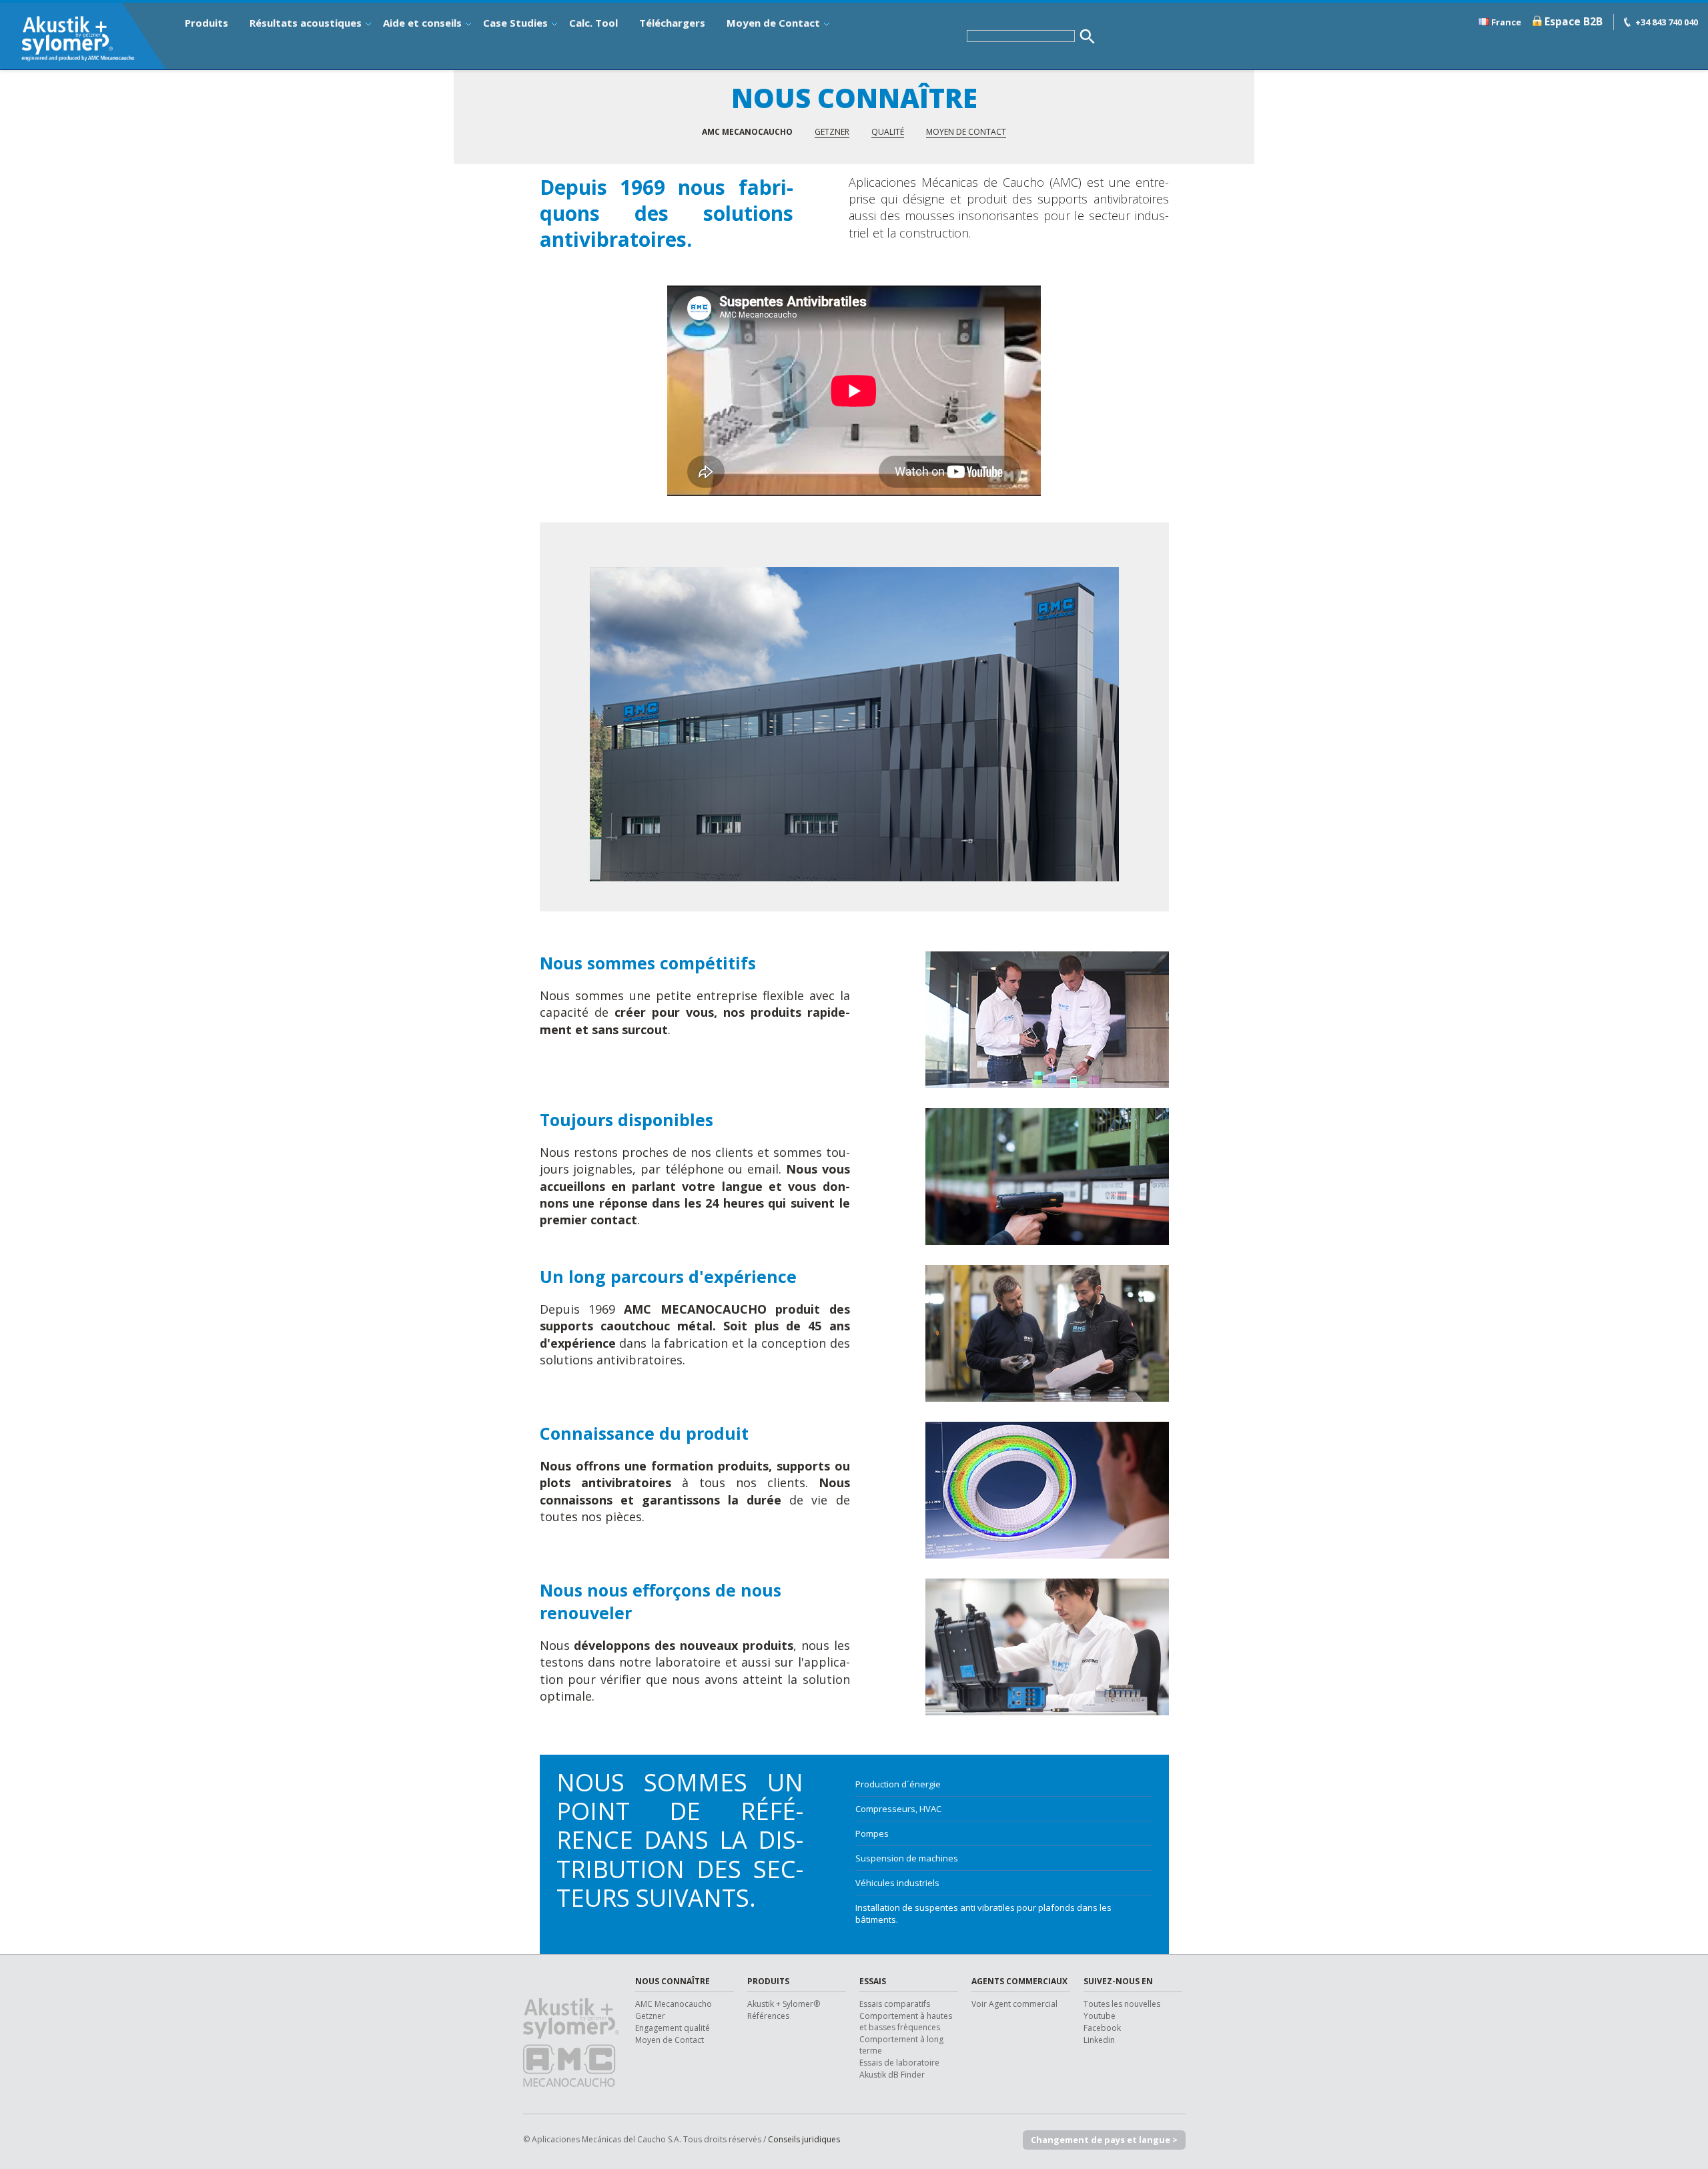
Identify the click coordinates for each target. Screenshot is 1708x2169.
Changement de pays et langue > (1104, 2140)
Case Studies (515, 23)
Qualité (888, 132)
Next (1152, 724)
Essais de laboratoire (899, 2063)
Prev (560, 724)
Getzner (832, 132)
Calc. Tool (593, 23)
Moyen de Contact (773, 23)
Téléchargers (672, 23)
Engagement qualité (673, 2028)
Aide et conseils (422, 23)
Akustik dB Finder (892, 2075)
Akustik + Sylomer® (784, 2004)
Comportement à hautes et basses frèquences (906, 2022)
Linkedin (1099, 2040)
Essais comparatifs (895, 2004)
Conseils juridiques (804, 2139)
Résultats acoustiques (306, 23)
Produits (206, 23)
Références (768, 2016)
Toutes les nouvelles (1122, 2004)
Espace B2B (1574, 21)
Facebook (1102, 2028)
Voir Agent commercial (1014, 2004)
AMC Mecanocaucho (674, 2004)
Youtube (1100, 2016)
